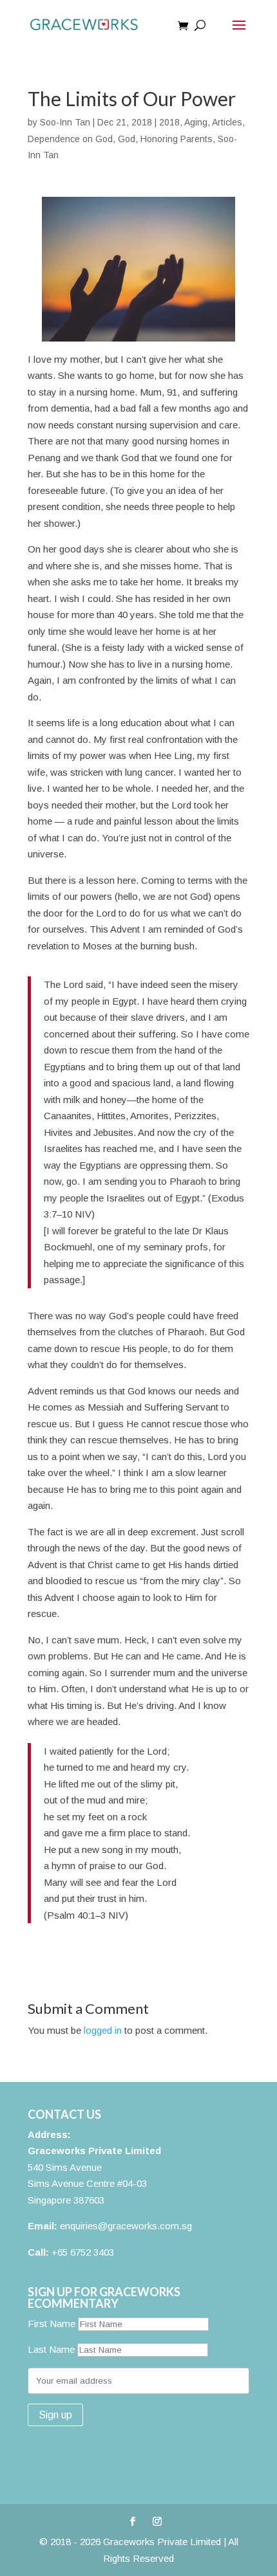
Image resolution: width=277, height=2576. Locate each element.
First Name (52, 2324)
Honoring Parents (177, 139)
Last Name (51, 2349)
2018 (169, 122)
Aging (196, 122)
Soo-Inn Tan (65, 122)
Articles (227, 122)
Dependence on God (70, 139)
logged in (103, 2030)
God (127, 139)
